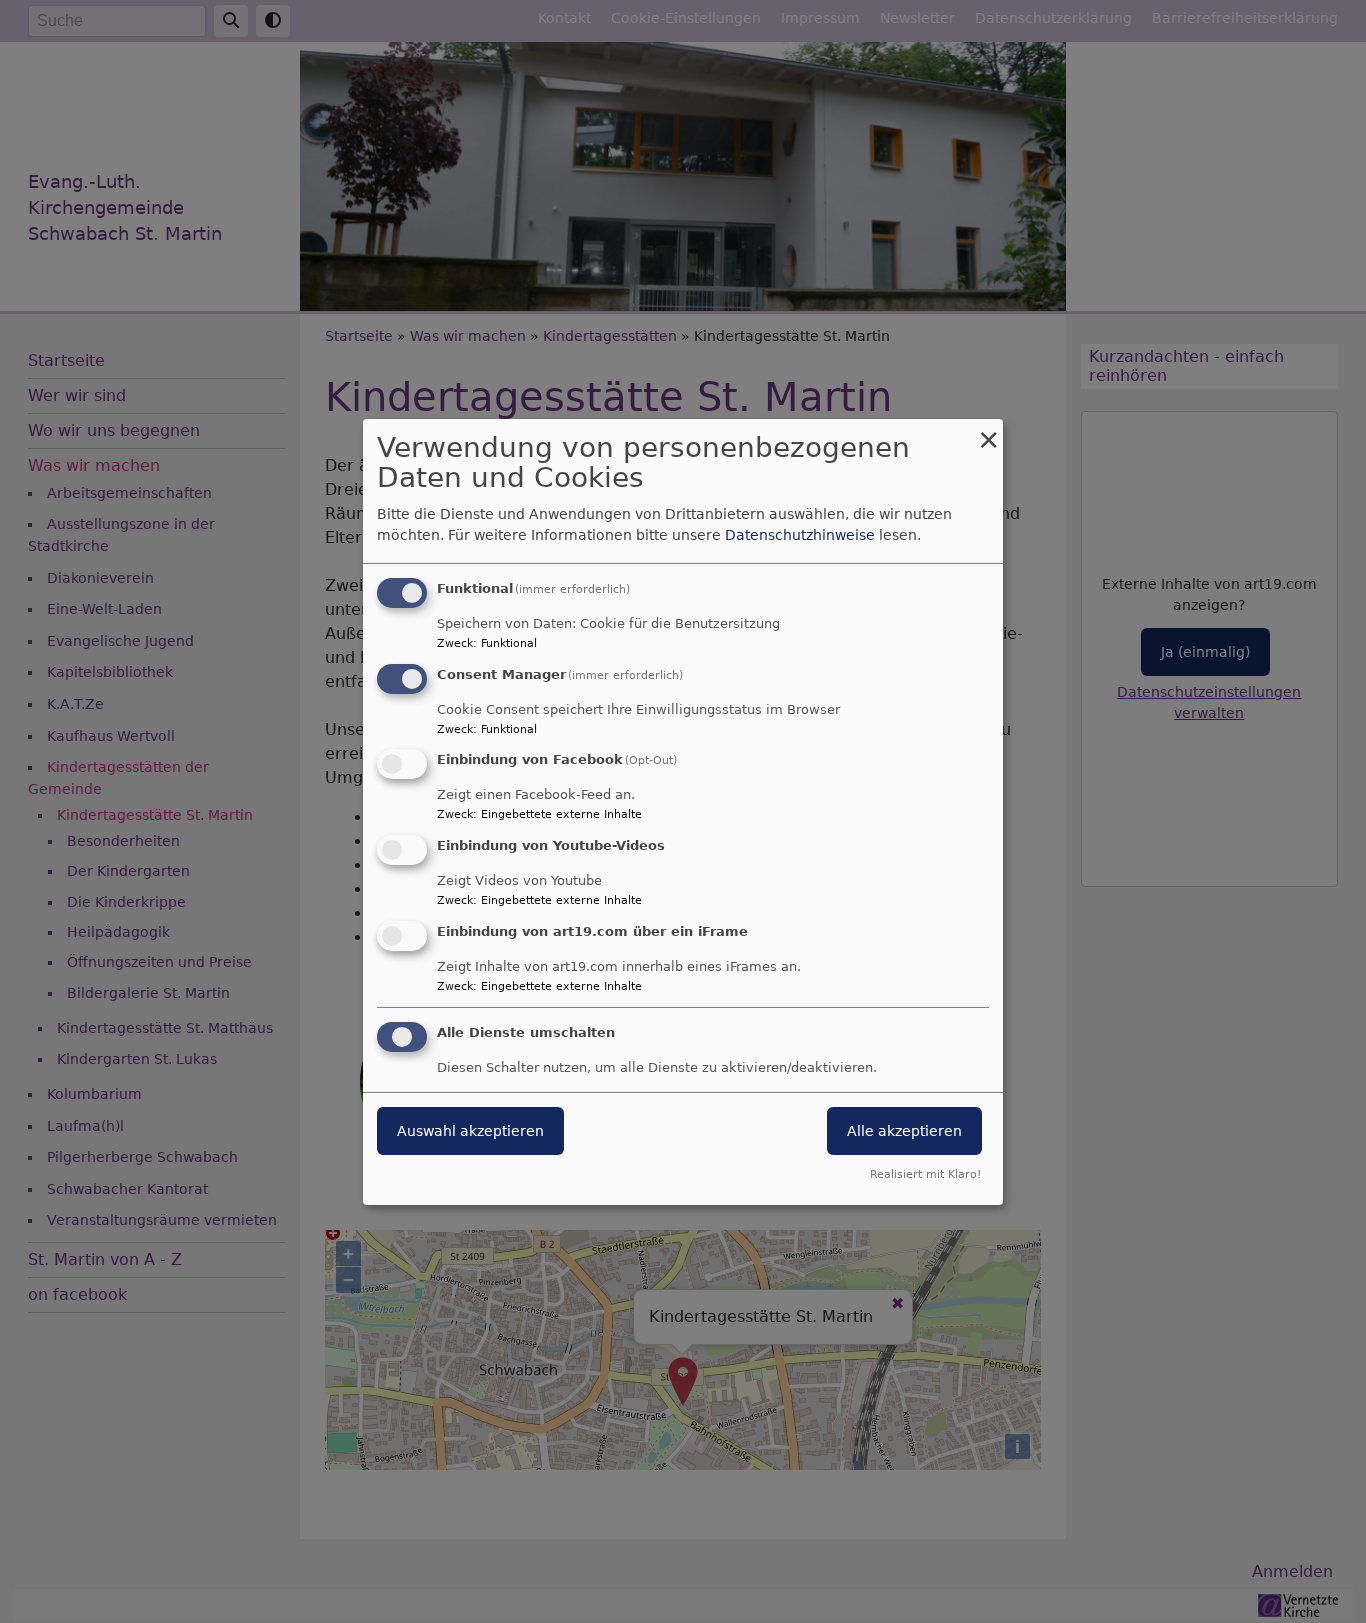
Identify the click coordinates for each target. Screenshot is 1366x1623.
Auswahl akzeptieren (470, 1131)
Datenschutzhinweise (800, 535)
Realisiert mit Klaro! (925, 1174)
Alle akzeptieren (904, 1131)
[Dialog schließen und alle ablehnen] (988, 430)
